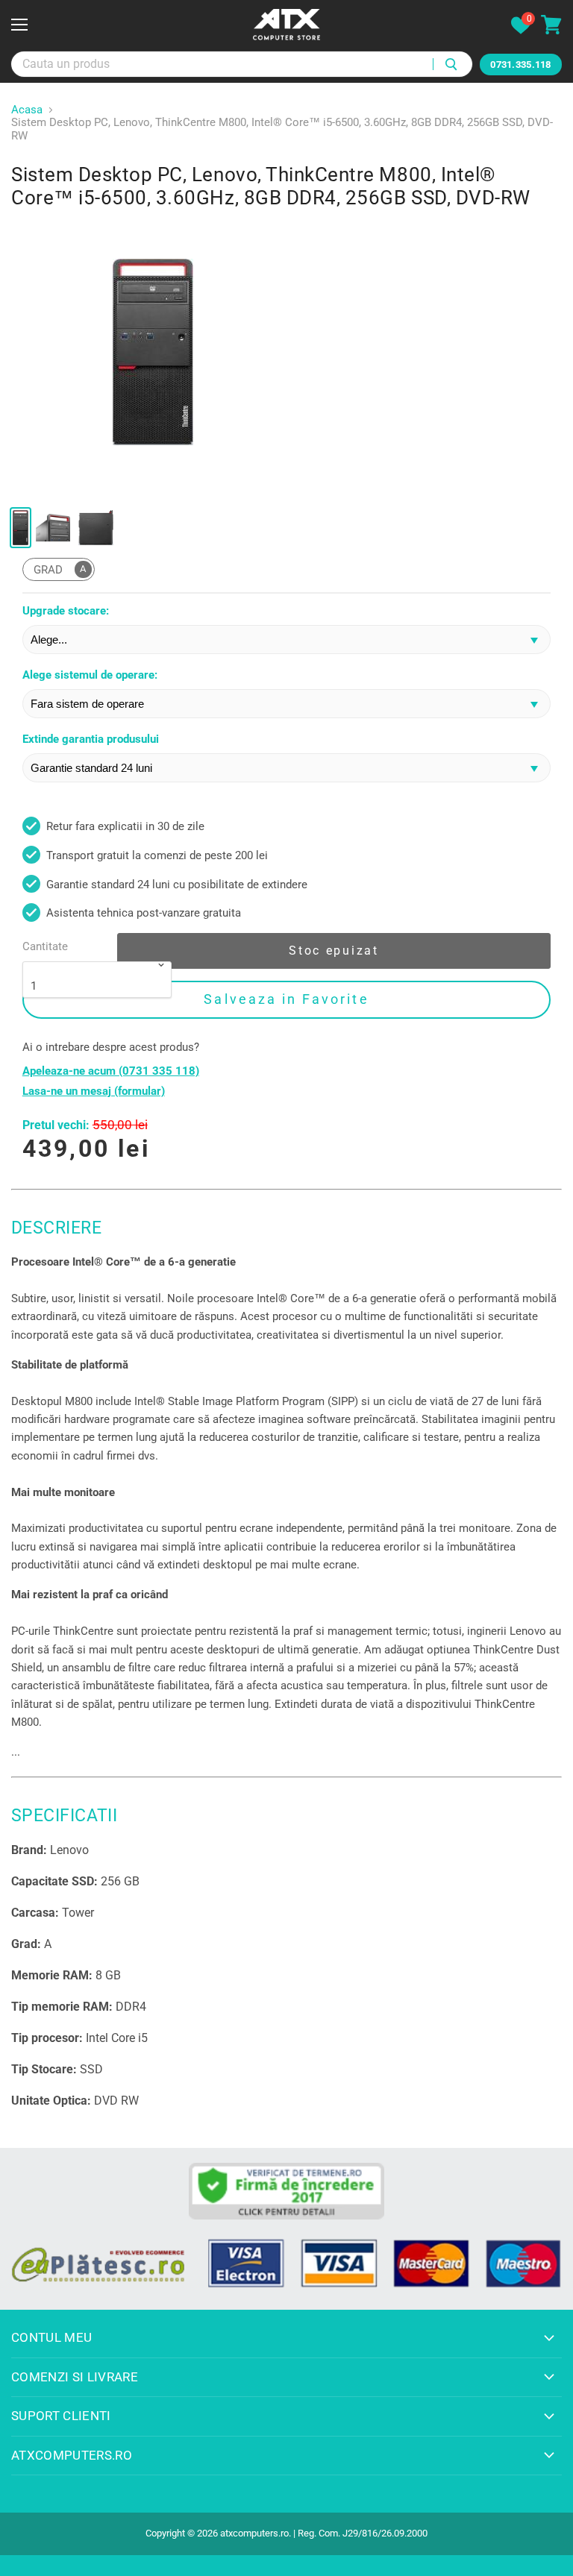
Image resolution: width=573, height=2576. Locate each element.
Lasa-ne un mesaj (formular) (94, 1091)
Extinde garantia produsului (91, 739)
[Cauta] (453, 64)
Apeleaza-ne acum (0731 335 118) (111, 1071)
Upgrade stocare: (66, 611)
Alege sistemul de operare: (90, 675)
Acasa (27, 110)
